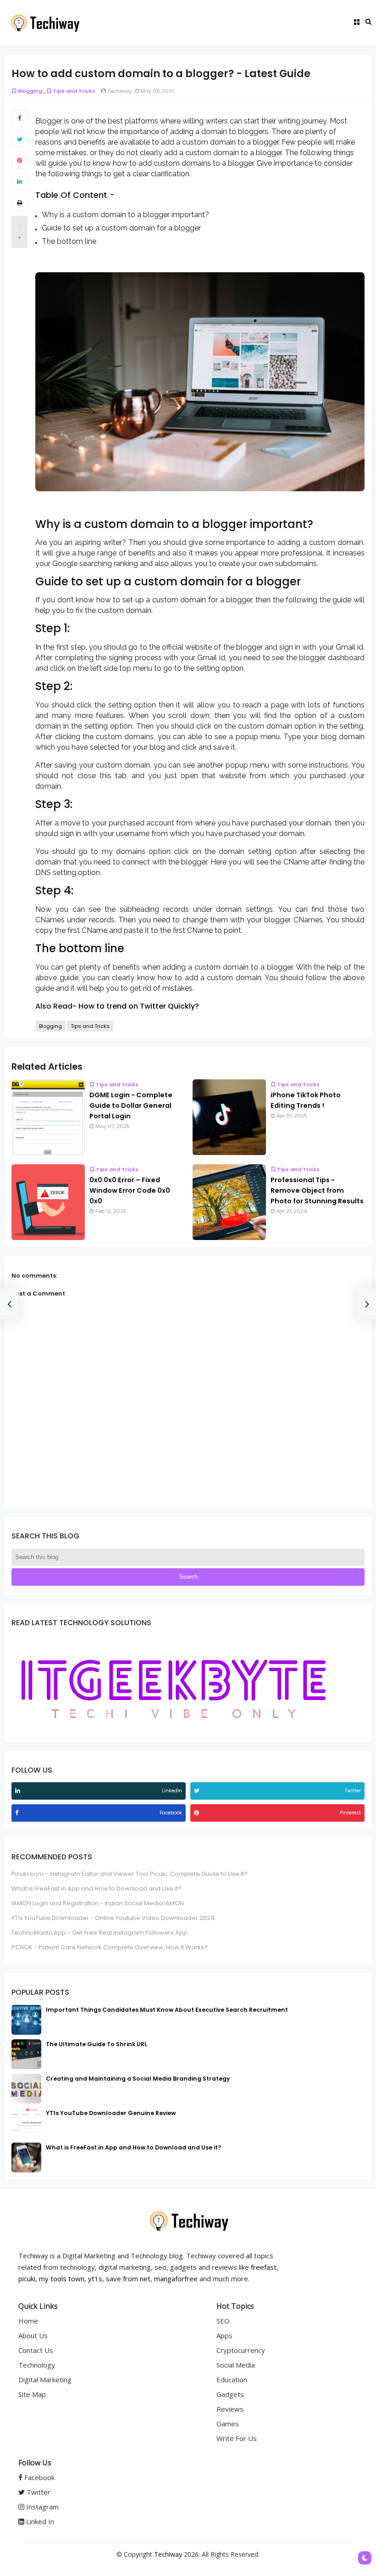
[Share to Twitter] (19, 140)
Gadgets (230, 2394)
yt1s (95, 2279)
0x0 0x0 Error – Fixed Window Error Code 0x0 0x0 (130, 1190)
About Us (33, 2335)
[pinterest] (198, 1813)
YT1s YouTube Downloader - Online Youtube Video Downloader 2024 (113, 1918)
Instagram (41, 2507)
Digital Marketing (45, 2380)
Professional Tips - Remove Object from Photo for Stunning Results (317, 1190)
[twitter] (198, 1791)
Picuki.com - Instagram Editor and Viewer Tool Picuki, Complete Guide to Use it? (130, 1874)
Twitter (38, 2492)
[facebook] (18, 1813)
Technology (37, 2365)
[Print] (19, 203)
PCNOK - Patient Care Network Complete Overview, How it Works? (110, 1947)
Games (228, 2424)
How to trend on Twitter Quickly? (139, 1006)
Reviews (230, 2409)
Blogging (30, 91)
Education (232, 2380)
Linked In (39, 2521)
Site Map (32, 2394)
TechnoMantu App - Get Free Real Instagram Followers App (100, 1933)
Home (28, 2321)
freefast (264, 2267)
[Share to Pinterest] (19, 161)
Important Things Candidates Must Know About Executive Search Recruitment (167, 2010)
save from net (128, 2279)
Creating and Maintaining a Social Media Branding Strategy (138, 2079)
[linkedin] (19, 1791)
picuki (27, 2279)
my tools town (62, 2279)
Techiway (168, 2554)
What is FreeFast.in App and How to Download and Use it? (97, 1889)
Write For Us (237, 2438)
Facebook (39, 2477)
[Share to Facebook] (19, 118)
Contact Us (36, 2350)
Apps (224, 2335)
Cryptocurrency (241, 2350)
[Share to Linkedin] (19, 182)
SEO (223, 2321)
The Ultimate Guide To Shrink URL (97, 2044)
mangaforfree (176, 2279)
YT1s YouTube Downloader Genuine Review (111, 2113)
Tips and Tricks (74, 91)
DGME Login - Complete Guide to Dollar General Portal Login (131, 1106)
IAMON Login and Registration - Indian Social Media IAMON (98, 1903)
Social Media (236, 2365)
